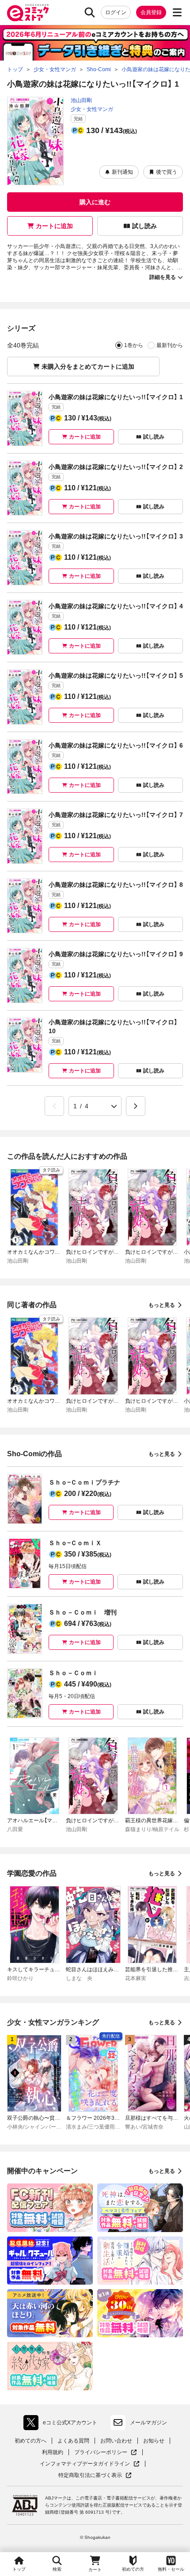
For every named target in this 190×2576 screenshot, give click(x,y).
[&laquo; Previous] (54, 1106)
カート (95, 2570)
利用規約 (53, 2452)
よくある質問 (73, 2441)
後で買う (167, 172)
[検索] (90, 12)
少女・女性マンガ (92, 109)
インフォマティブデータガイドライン (85, 2464)
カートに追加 (54, 226)
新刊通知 (122, 172)
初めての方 (133, 2569)
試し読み (144, 226)
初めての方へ (30, 2441)
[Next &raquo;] (136, 1106)
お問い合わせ (116, 2441)
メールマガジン (148, 2423)
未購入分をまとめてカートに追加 (88, 366)
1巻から (134, 345)
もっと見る (162, 1305)
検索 (57, 2569)
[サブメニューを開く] (177, 12)
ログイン (116, 12)
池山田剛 (81, 100)
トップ (19, 2569)
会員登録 (151, 12)
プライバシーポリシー (106, 2452)
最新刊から (170, 345)
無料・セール (171, 2569)
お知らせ (154, 2441)
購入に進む (95, 202)
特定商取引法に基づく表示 (95, 2475)
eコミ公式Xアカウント (63, 2424)
